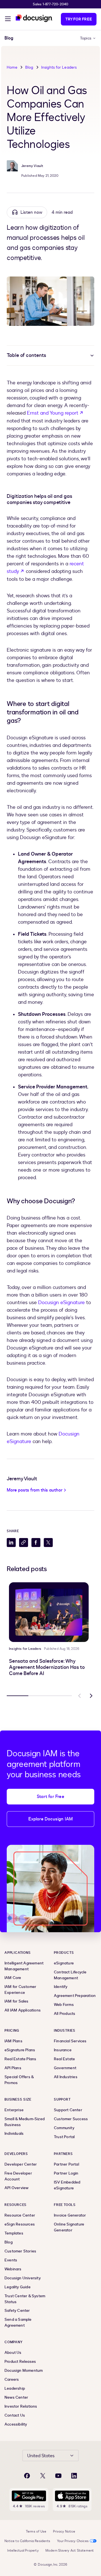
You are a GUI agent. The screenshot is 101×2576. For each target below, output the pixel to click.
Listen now (31, 212)
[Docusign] (34, 18)
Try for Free (79, 19)
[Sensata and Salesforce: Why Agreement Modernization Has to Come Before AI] (49, 1612)
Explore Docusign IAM (51, 1819)
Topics (86, 38)
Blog (29, 67)
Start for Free (50, 1797)
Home (12, 67)
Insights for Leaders (59, 67)
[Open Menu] (8, 20)
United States (41, 2456)
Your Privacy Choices (73, 2541)
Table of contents (26, 355)
